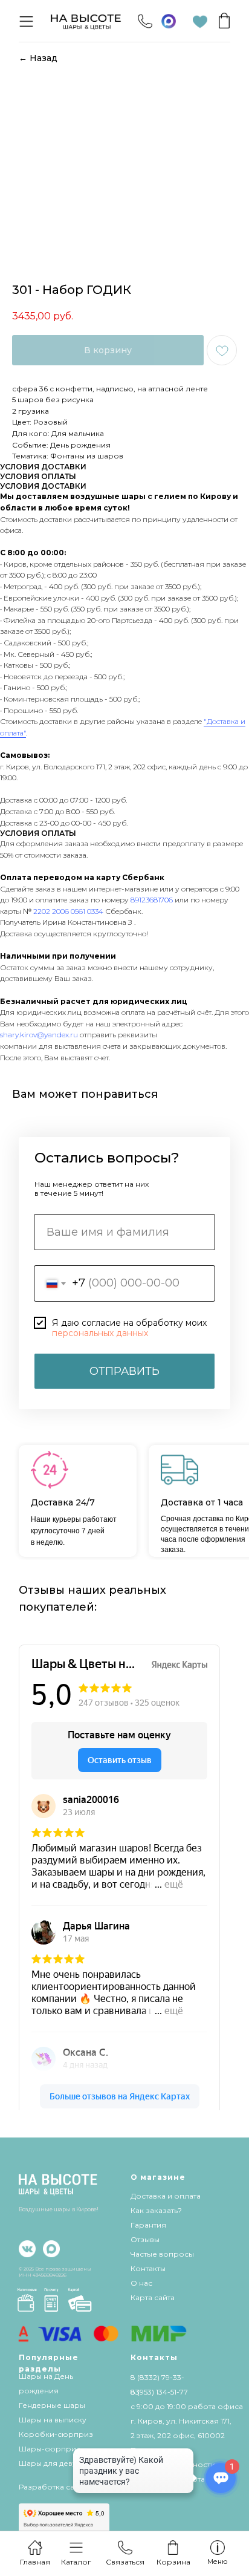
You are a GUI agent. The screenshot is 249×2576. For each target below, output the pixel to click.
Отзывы (145, 2239)
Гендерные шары (52, 2405)
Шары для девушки (56, 2463)
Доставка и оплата (166, 2196)
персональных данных (100, 1333)
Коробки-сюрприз (56, 2434)
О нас (141, 2283)
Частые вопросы (162, 2254)
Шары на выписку (53, 2420)
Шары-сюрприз (50, 2449)
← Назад (38, 58)
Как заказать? (156, 2210)
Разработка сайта (53, 2487)
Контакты (148, 2268)
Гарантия (148, 2225)
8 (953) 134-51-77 (159, 2392)
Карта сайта (153, 2297)
